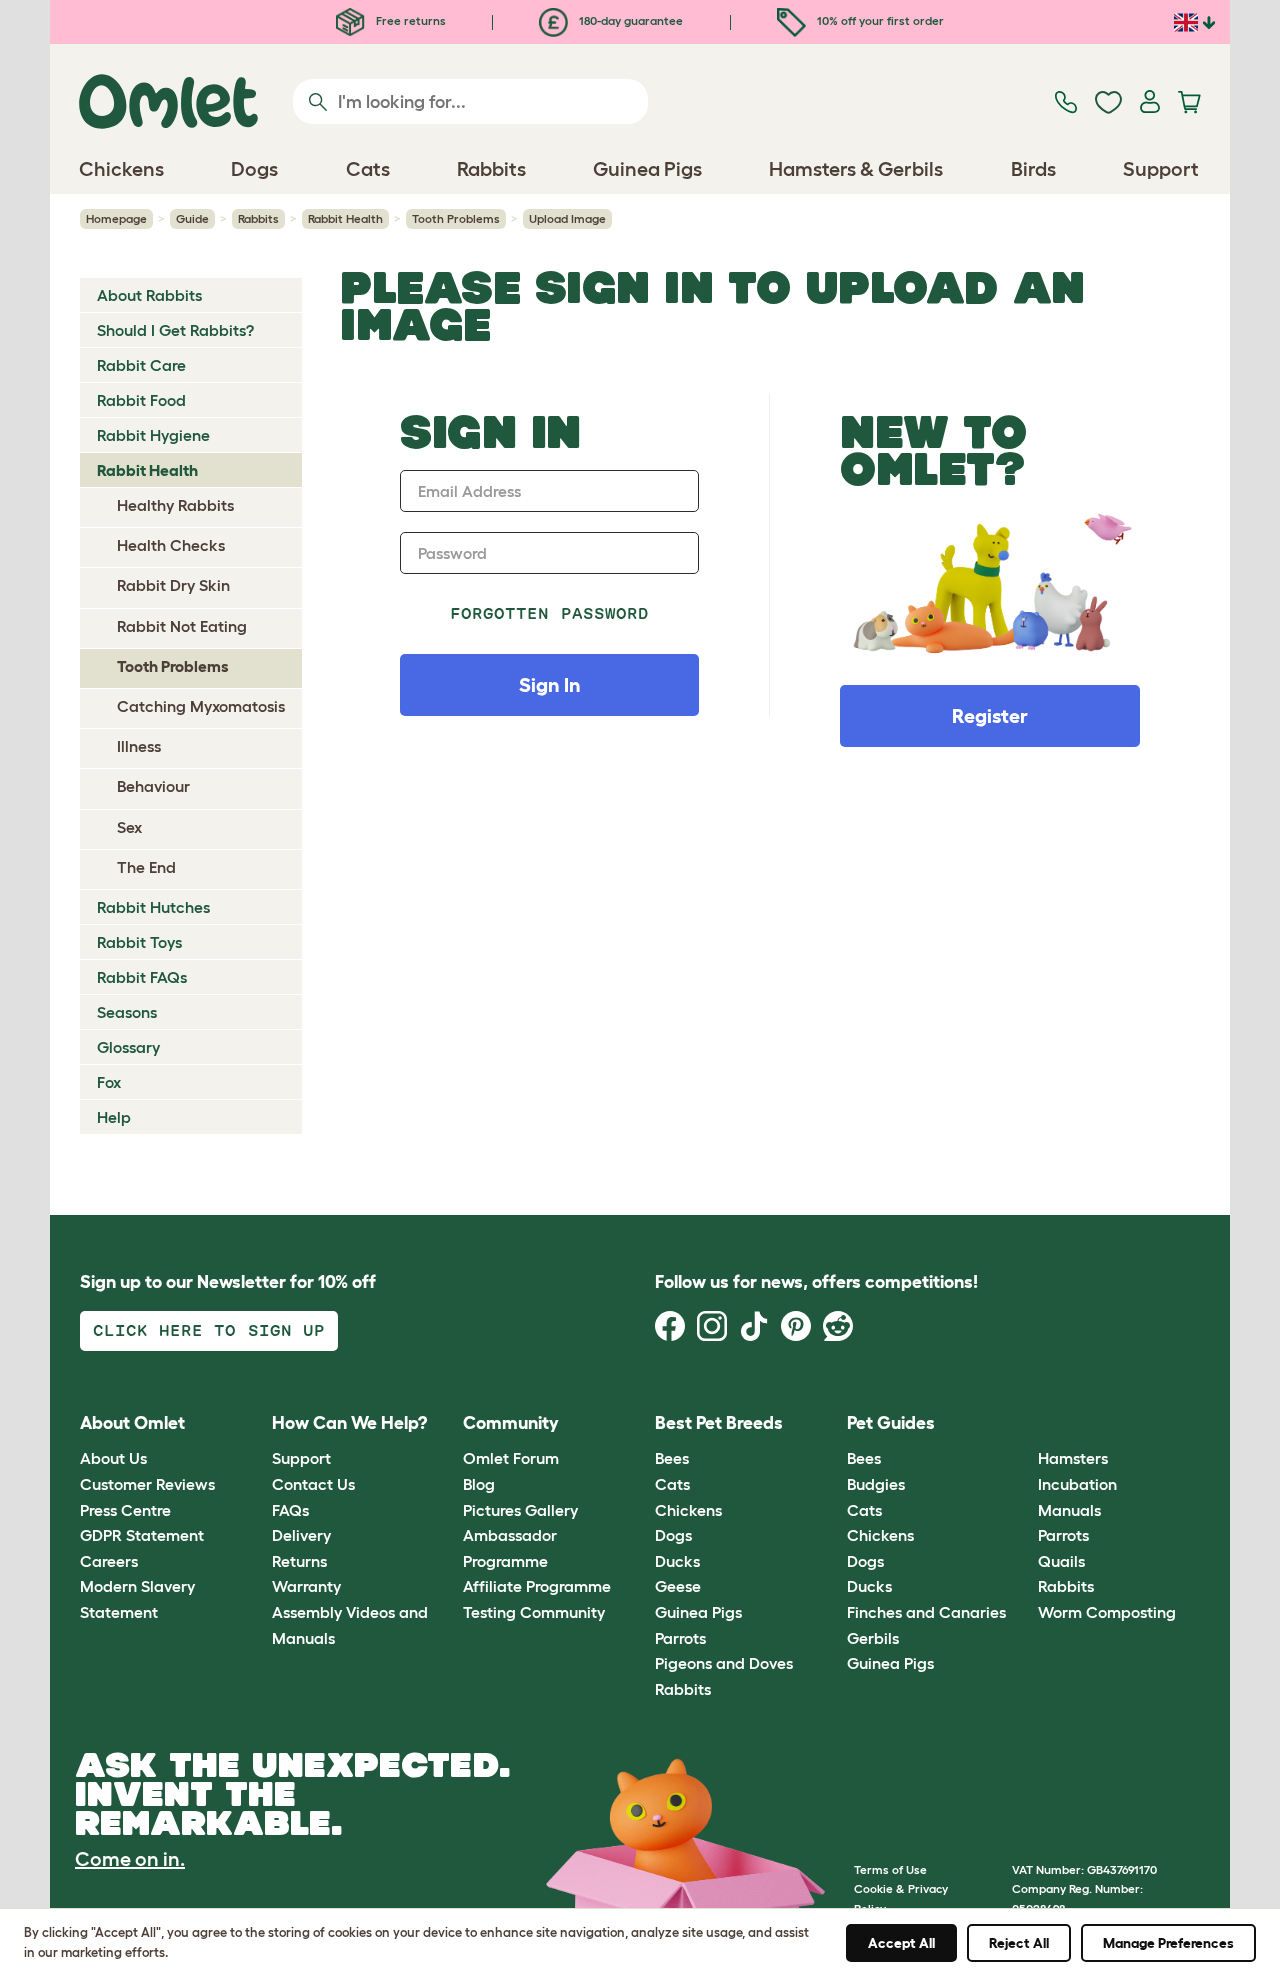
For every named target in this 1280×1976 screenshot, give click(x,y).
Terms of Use (890, 1869)
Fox (109, 1082)
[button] (1023, 1423)
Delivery (301, 1535)
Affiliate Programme (537, 1586)
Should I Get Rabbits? (175, 330)
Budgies (876, 1484)
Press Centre (125, 1510)
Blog (479, 1484)
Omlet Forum (511, 1458)
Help (114, 1117)
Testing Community (534, 1612)
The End (146, 867)
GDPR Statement (142, 1535)
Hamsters (1073, 1458)
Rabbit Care (141, 365)
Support (301, 1458)
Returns (299, 1561)
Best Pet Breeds (719, 1423)
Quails (1061, 1561)
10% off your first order (879, 20)
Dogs (673, 1535)
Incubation (1077, 1484)
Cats (672, 1484)
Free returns (409, 20)
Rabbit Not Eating (182, 626)
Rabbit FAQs (142, 977)
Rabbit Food (141, 400)
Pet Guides (891, 1423)
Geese (678, 1586)
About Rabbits (149, 295)
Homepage (116, 218)
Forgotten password (549, 613)
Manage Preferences (1168, 1943)
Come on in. (130, 1859)
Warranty (306, 1586)
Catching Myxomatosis (201, 706)
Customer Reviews (147, 1484)
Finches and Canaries (926, 1612)
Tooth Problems (456, 218)
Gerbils (873, 1638)
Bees (672, 1458)
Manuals (1069, 1510)
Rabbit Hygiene (153, 435)
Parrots (680, 1638)
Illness (139, 746)
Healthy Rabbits (175, 505)
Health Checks (171, 545)
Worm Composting (1107, 1612)
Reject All (1019, 1943)
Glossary (128, 1047)
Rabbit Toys (139, 942)
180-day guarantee (629, 20)
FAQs (290, 1510)
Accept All (901, 1943)
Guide (192, 218)
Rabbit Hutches (153, 907)
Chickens (688, 1510)
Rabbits (258, 218)
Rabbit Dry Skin (173, 585)
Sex (129, 827)
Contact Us (313, 1484)
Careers (109, 1561)
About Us (113, 1458)
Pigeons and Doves (724, 1663)
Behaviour (153, 786)
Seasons (127, 1012)
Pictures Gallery (520, 1510)
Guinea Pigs (698, 1612)
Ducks (677, 1561)
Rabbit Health (345, 218)
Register (990, 716)
